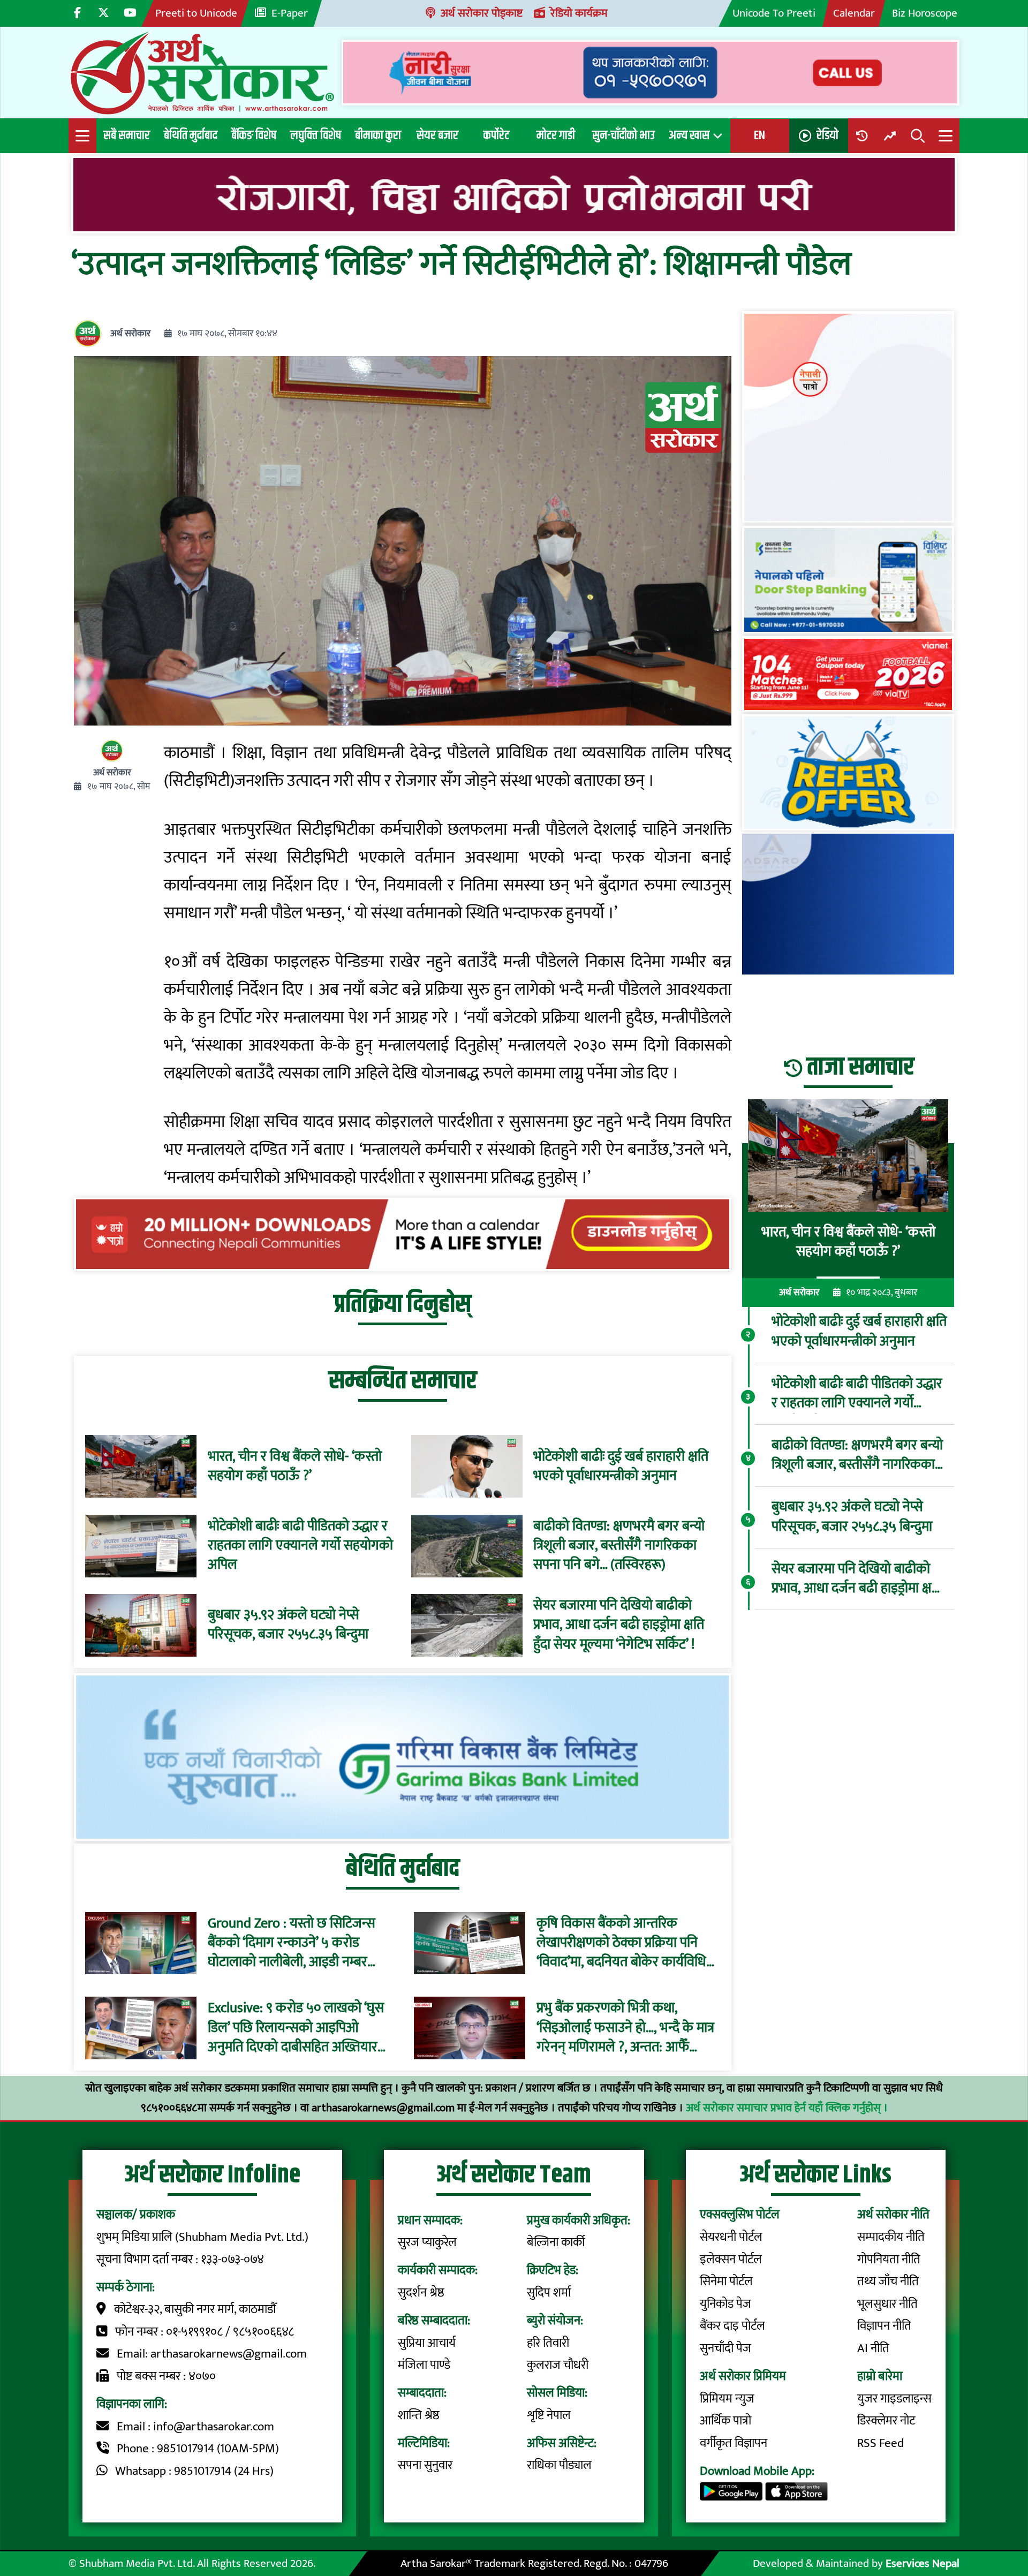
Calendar (854, 13)
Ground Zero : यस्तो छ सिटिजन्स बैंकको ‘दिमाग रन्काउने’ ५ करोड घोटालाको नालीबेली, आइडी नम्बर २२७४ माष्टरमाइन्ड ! (292, 1943)
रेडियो (827, 135)
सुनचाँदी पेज (725, 2348)
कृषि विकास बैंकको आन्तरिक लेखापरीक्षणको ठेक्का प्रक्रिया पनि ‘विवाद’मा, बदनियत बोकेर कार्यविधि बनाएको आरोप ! (621, 1943)
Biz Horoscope (925, 13)
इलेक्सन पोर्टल (731, 2260)
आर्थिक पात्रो (725, 2421)
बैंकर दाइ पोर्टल (732, 2326)
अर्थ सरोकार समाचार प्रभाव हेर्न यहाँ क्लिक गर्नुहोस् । (787, 2108)
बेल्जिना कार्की (556, 2242)
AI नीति (873, 2348)
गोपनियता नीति (889, 2260)
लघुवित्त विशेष (316, 135)
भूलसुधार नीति (887, 2304)
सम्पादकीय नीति (891, 2237)
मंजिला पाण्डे (424, 2365)
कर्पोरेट (496, 135)
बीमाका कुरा (378, 135)
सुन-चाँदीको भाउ (623, 135)
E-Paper (290, 13)
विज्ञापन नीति (884, 2326)
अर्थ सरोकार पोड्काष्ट (482, 13)
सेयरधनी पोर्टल (731, 2237)
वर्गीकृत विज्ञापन (734, 2443)
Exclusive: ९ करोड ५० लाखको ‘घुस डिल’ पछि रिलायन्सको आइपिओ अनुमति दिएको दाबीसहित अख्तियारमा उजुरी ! (298, 2028)
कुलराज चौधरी (558, 2365)
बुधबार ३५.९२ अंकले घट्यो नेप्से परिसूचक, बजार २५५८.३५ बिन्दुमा (288, 1625)
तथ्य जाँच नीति (888, 2282)
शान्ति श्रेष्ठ (419, 2415)
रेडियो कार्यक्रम (579, 13)
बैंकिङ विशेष (254, 135)
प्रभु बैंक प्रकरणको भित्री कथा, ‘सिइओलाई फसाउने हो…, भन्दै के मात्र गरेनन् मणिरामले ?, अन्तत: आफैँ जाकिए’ (625, 2028)
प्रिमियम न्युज (727, 2399)
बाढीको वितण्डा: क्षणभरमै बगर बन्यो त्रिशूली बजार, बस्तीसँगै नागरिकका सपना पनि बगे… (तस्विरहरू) (619, 1546)
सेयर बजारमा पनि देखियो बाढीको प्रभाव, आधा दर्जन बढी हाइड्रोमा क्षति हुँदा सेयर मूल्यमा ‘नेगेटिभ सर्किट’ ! (619, 1625)
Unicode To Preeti (774, 13)
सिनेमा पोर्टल (726, 2282)
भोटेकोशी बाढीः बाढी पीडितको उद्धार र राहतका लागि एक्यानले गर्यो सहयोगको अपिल (300, 1546)
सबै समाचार (127, 135)
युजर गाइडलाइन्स (894, 2399)
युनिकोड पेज (725, 2304)
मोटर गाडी (556, 135)
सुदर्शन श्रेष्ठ (421, 2293)
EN (759, 135)
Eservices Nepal (923, 2563)
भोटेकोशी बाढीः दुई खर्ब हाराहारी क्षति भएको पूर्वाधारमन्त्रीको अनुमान (621, 1467)
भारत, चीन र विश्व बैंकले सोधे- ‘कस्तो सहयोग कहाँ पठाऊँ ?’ (295, 1467)
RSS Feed (880, 2443)
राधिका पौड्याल (559, 2465)
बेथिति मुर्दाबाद (191, 135)
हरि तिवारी (548, 2343)
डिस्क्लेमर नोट (886, 2421)
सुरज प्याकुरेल (427, 2242)
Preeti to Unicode (196, 13)
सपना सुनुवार (425, 2465)
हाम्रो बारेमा (880, 2376)
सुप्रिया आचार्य (427, 2343)
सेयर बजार (437, 135)
